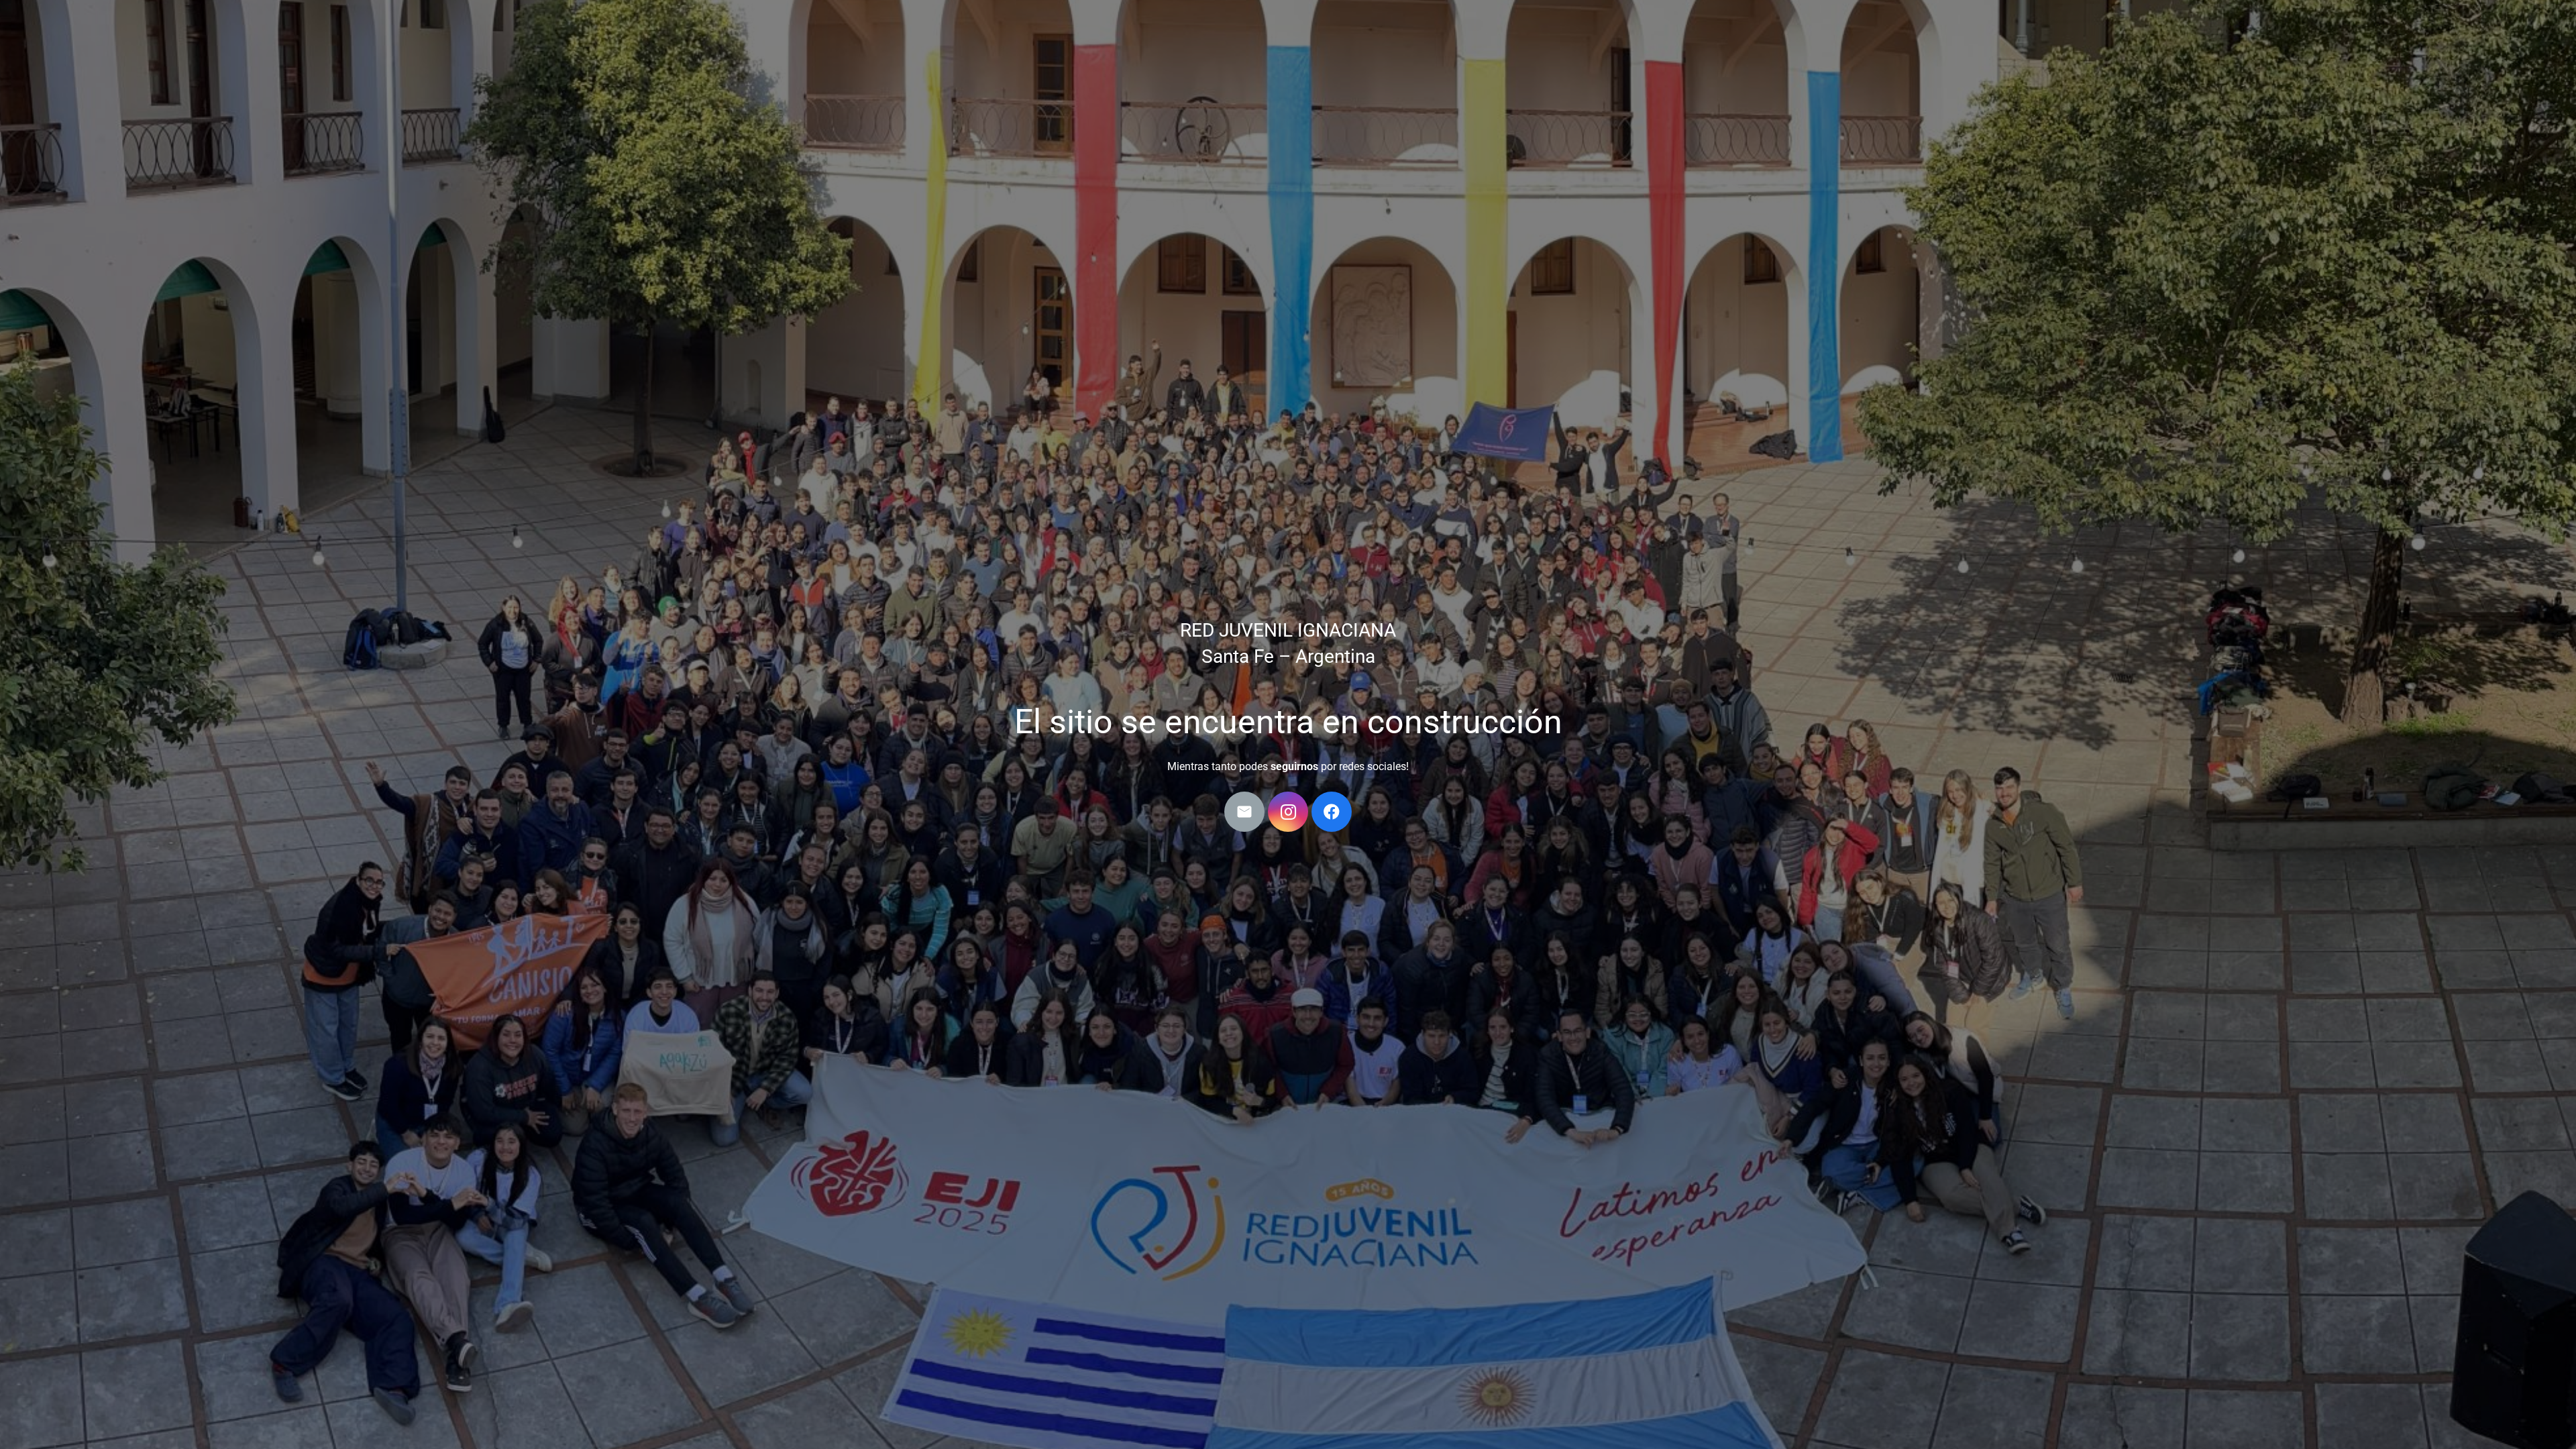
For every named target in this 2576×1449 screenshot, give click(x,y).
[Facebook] (1332, 812)
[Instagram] (1288, 812)
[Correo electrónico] (1244, 812)
